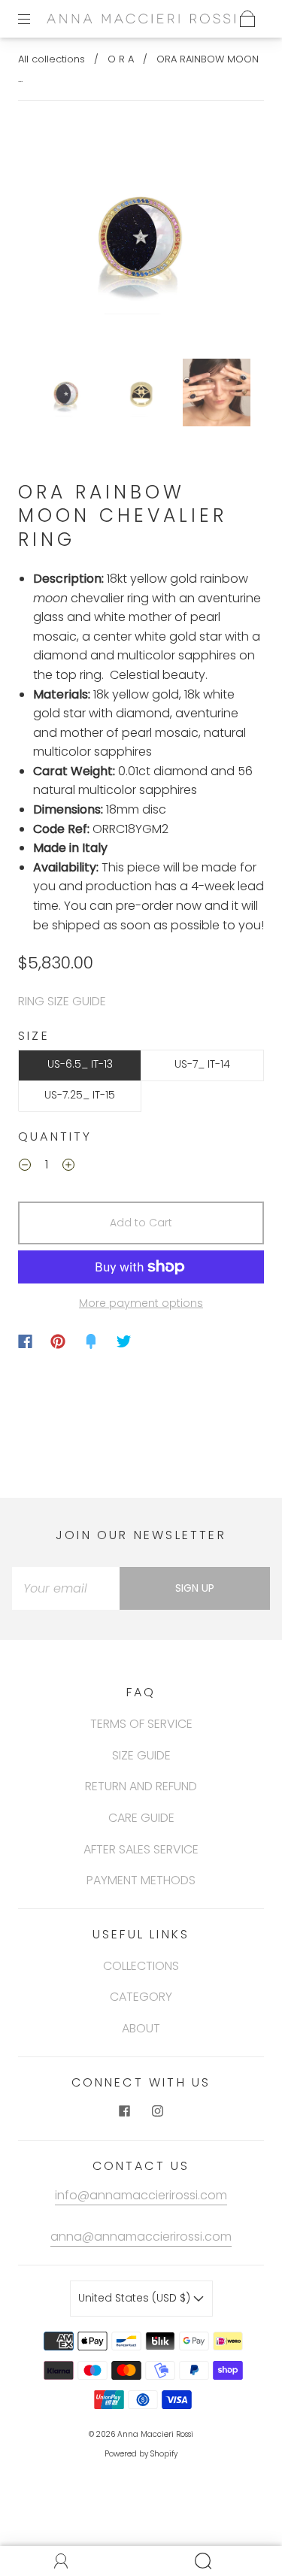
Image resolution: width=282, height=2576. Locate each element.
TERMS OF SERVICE (141, 1724)
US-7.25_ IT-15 (80, 1095)
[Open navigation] (35, 19)
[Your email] (66, 1589)
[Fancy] (91, 1341)
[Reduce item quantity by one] (25, 1167)
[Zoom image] (141, 236)
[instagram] (158, 2111)
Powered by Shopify (141, 2454)
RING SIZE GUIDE (62, 1001)
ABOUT (141, 2028)
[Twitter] (124, 1341)
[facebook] (125, 2111)
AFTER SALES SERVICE (141, 1849)
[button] (50, 236)
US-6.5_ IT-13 (80, 1064)
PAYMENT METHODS (141, 1880)
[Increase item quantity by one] (68, 1167)
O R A (121, 59)
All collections (52, 59)
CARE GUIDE (141, 1818)
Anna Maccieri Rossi (155, 2434)
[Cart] (247, 19)
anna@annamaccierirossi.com (141, 2237)
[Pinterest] (58, 1341)
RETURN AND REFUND (141, 1786)
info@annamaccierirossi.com (141, 2195)
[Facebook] (25, 1341)
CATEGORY (141, 1997)
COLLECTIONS (141, 1966)
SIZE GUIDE (141, 1755)
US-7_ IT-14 (202, 1064)
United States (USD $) (136, 2298)
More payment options (141, 1303)
